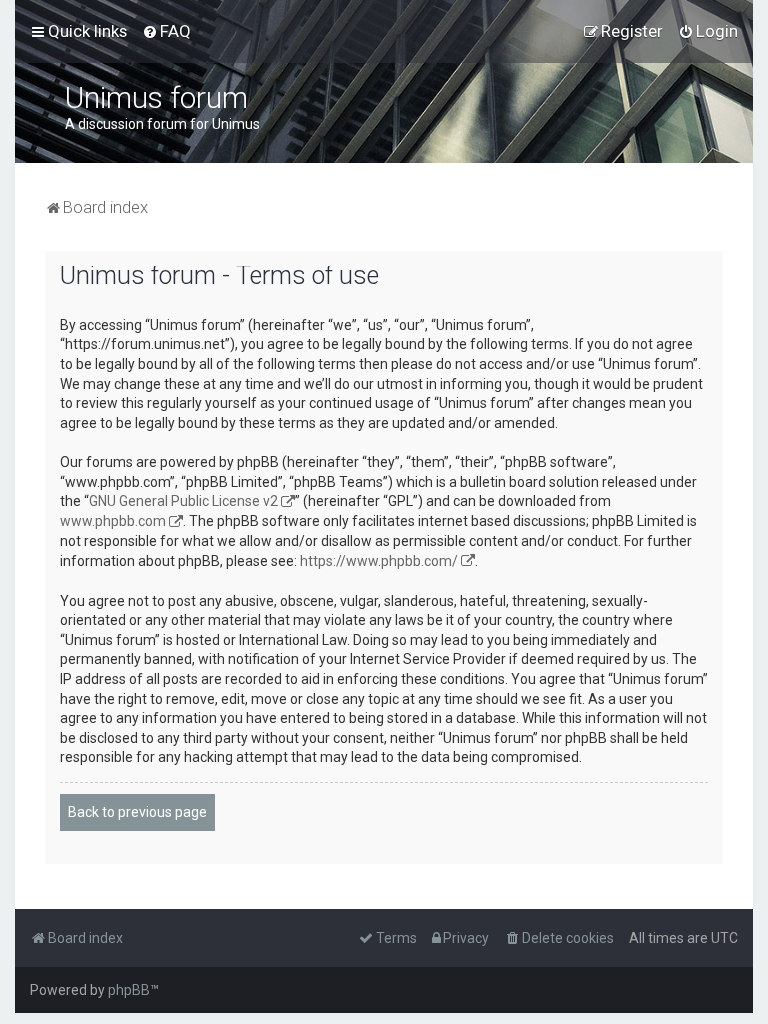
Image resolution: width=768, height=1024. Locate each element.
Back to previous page (137, 812)
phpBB (129, 990)
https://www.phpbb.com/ (379, 561)
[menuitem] (166, 31)
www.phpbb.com (113, 521)
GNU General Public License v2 (183, 501)
